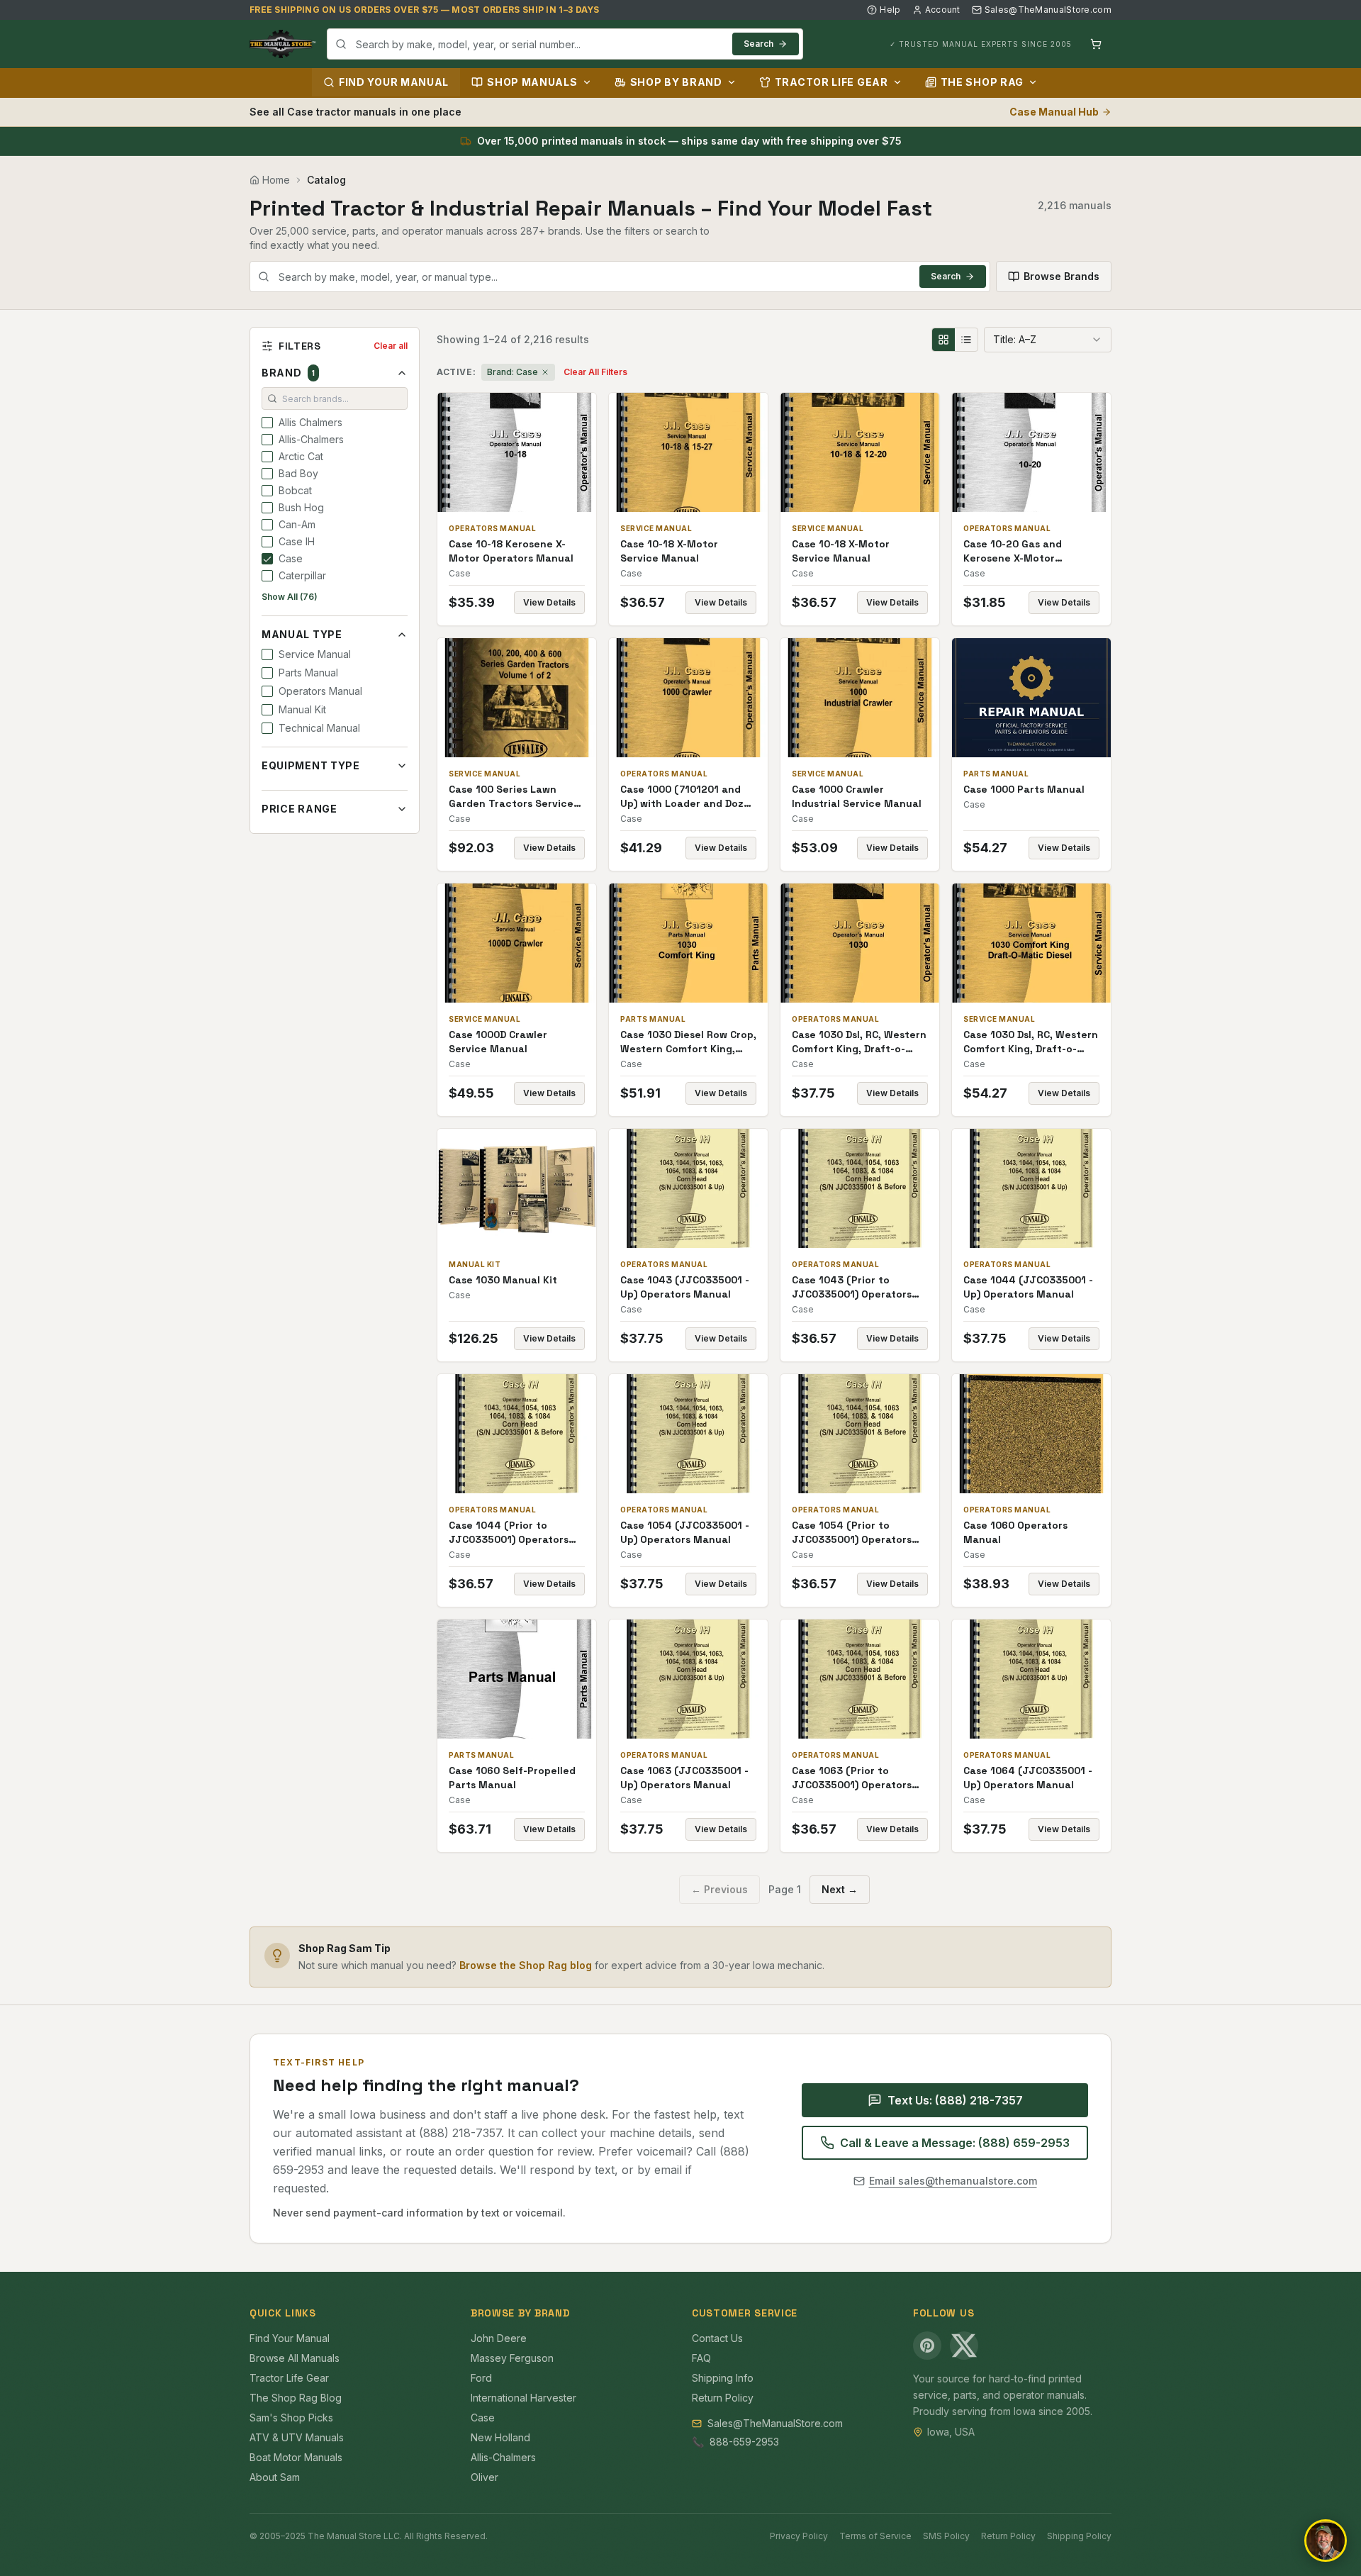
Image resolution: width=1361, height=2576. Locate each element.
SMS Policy (946, 2536)
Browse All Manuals (295, 2358)
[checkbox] (267, 423)
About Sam (275, 2477)
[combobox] (565, 44)
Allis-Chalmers (503, 2457)
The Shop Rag (982, 82)
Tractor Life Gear (831, 82)
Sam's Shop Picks (291, 2418)
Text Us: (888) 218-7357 (955, 2100)
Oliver (485, 2477)
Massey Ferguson (512, 2358)
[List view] (966, 340)
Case (483, 2418)
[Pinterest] (927, 2346)
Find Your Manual (394, 82)
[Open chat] (1326, 2541)
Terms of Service (875, 2536)
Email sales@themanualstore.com (953, 2181)
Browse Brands (1062, 276)
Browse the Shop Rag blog (526, 1965)
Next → (840, 1889)
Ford (481, 2378)
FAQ (701, 2358)
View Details (549, 602)
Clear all (391, 346)
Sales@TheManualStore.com (1048, 10)
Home (276, 180)
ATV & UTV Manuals (297, 2437)
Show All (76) (290, 597)
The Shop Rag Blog (296, 2398)
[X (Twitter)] (964, 2346)
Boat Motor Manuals (296, 2457)
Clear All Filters (595, 372)
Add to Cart (527, 452)
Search (758, 44)
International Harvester (523, 2398)
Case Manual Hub (1054, 112)
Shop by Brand (676, 82)
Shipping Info (723, 2378)
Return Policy (723, 2398)
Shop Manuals (532, 82)
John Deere (499, 2338)
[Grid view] (943, 340)
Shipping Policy (1079, 2536)
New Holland (500, 2437)
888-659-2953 (744, 2442)
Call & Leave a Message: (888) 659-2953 (955, 2143)
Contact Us (717, 2338)
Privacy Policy (799, 2536)
